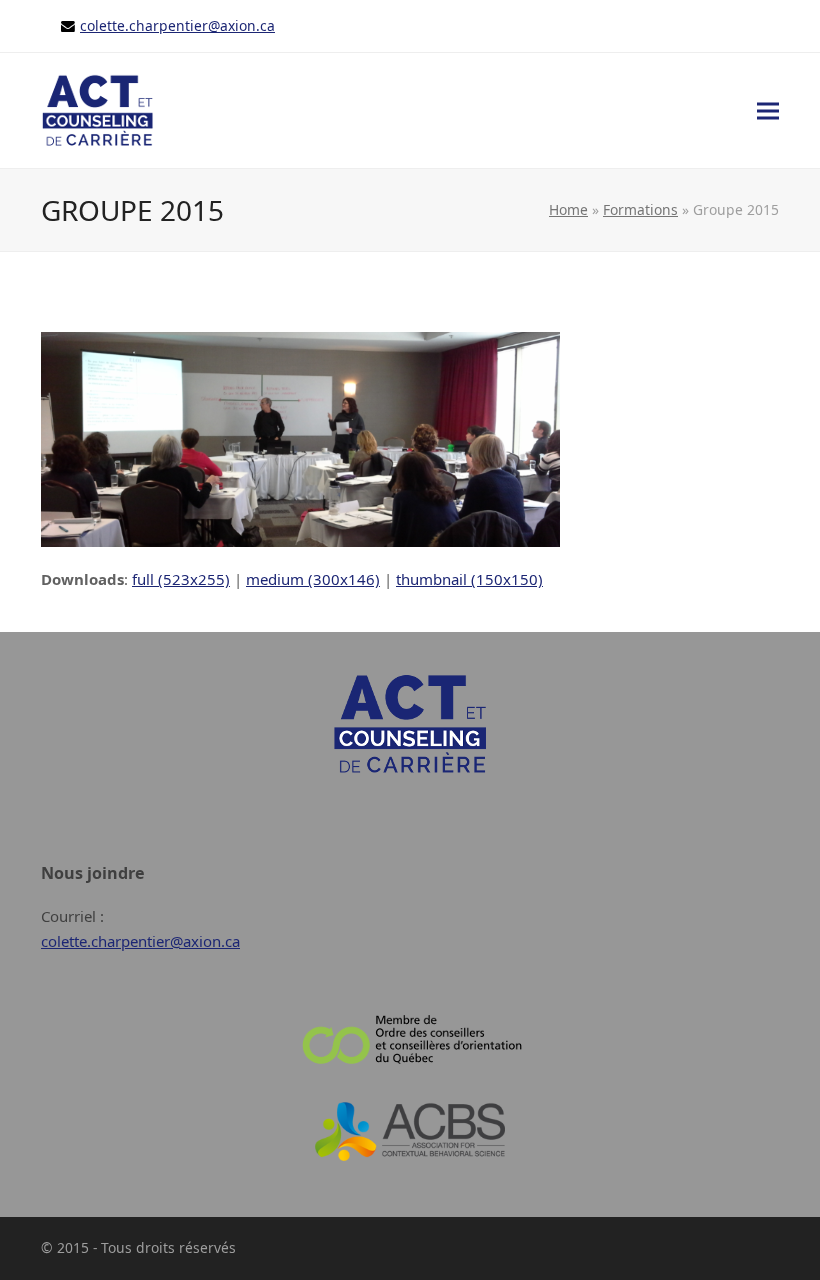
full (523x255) (181, 579)
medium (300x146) (313, 579)
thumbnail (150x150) (469, 579)
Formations (640, 209)
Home (568, 209)
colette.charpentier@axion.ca (177, 25)
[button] (768, 111)
